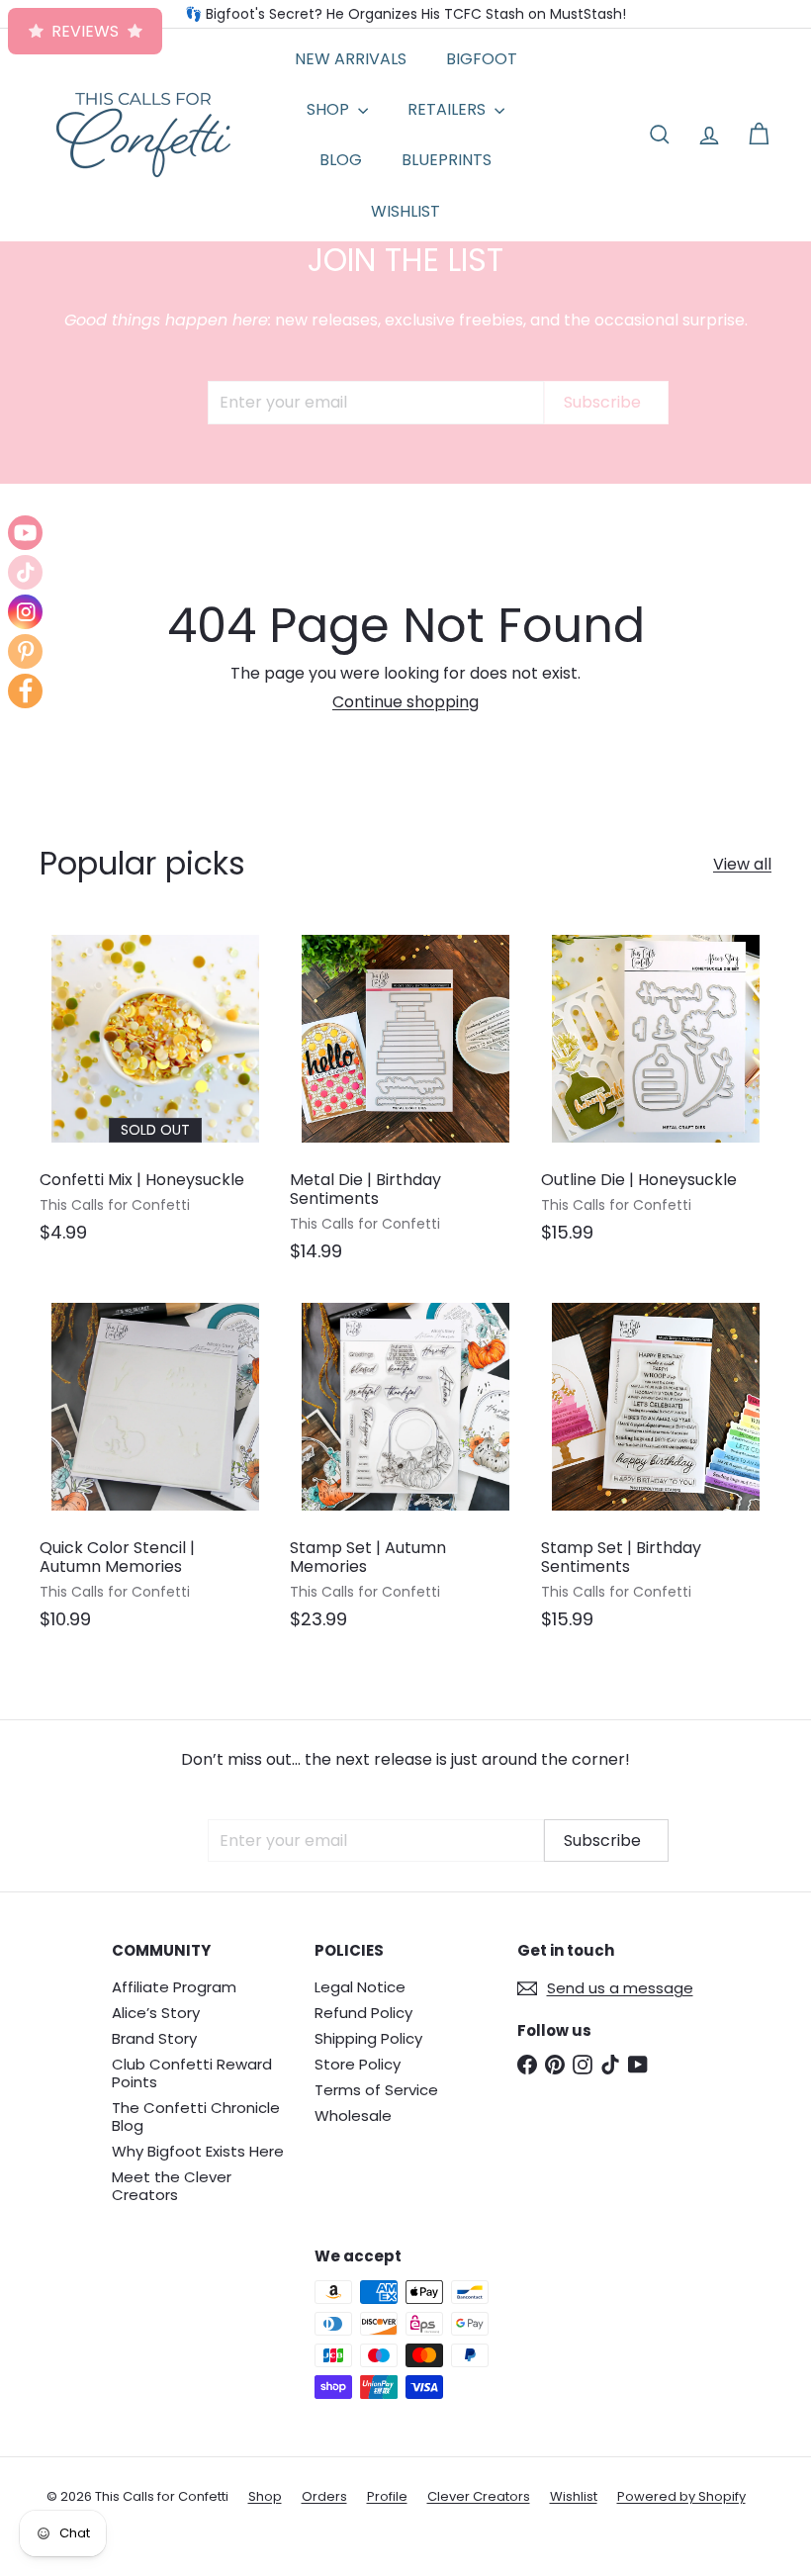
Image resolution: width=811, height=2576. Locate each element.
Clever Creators (479, 2496)
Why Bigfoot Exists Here (198, 2151)
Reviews (85, 31)
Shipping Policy (368, 2038)
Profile (387, 2496)
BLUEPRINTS (447, 160)
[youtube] (25, 533)
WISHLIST (405, 211)
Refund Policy (363, 2013)
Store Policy (358, 2064)
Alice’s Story (156, 2013)
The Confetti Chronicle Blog (196, 2116)
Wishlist (574, 2496)
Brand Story (154, 2038)
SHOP (330, 109)
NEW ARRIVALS (351, 59)
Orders (324, 2496)
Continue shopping (405, 702)
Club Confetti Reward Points (192, 2073)
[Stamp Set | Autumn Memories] (405, 1470)
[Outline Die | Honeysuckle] (656, 1093)
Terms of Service (376, 2090)
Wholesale (353, 2116)
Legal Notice (360, 1987)
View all (742, 864)
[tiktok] (25, 572)
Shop (265, 2496)
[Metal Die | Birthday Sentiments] (405, 1102)
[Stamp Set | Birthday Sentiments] (656, 1470)
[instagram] (25, 612)
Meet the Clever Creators (172, 2186)
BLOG (341, 160)
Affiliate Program (174, 1987)
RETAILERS (449, 109)
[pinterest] (25, 651)
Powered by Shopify (681, 2496)
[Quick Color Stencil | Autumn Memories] (155, 1470)
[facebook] (25, 691)
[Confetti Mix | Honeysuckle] (155, 1093)
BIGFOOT (482, 59)
